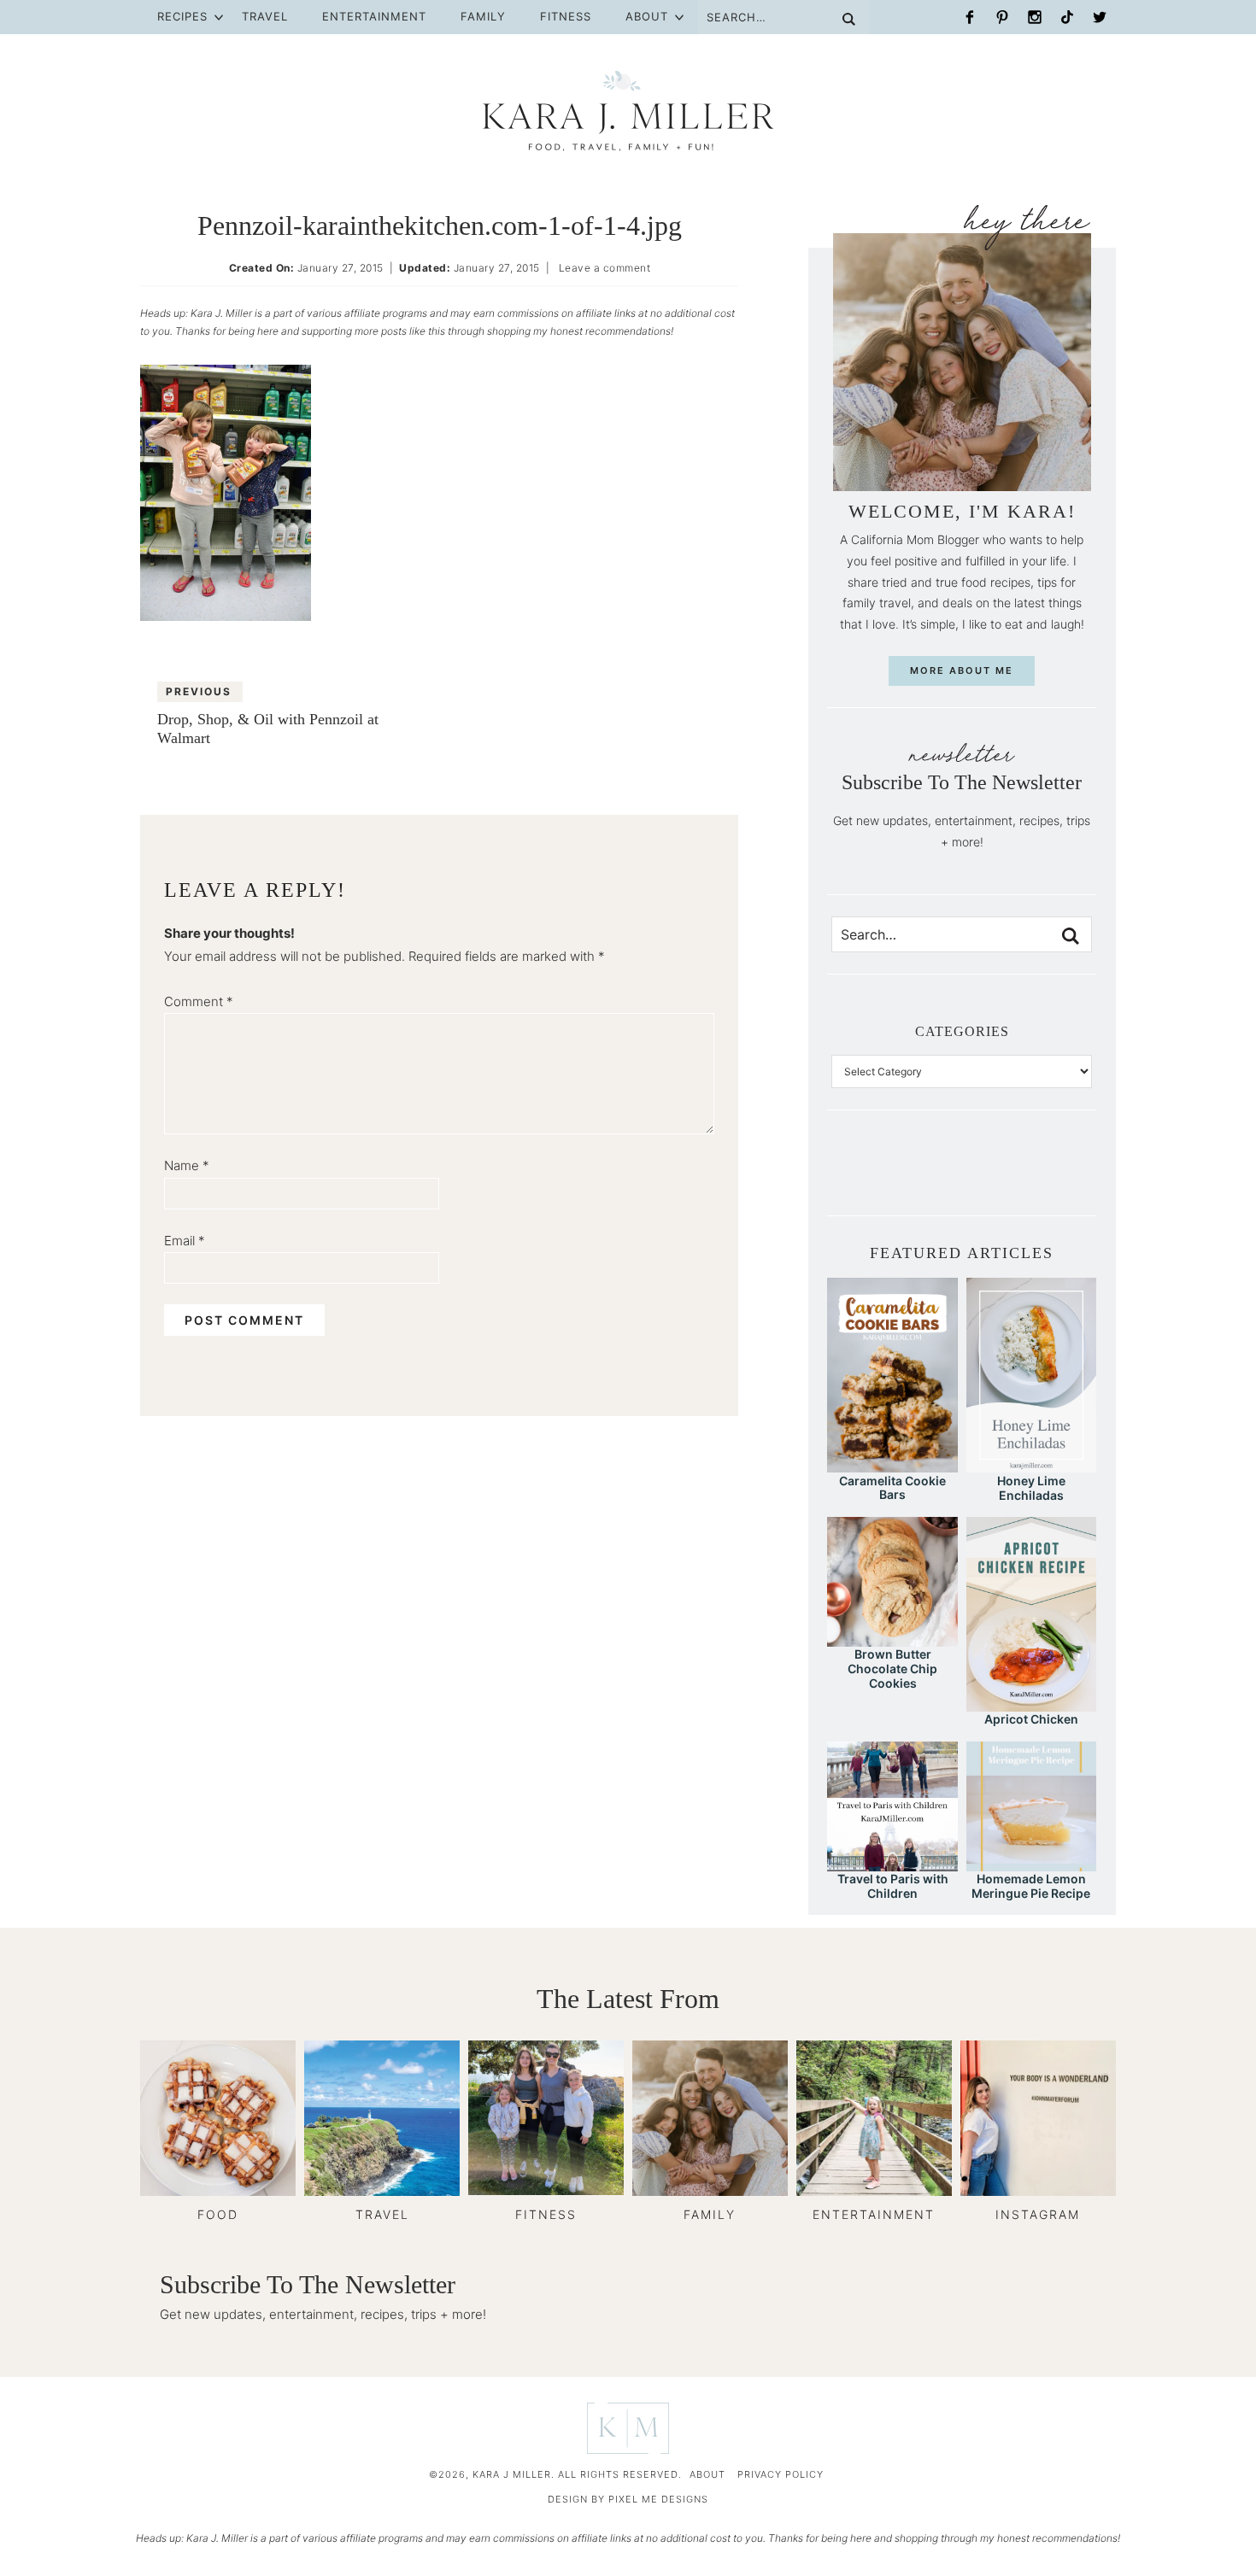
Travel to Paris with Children (893, 1886)
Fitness (566, 16)
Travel (265, 16)
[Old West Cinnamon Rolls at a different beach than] (933, 1176)
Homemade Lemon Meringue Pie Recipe (1031, 1886)
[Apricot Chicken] (1031, 1704)
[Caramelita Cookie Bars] (892, 1464)
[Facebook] (970, 17)
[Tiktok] (1067, 17)
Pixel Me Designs (658, 2499)
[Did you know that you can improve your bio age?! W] (846, 1176)
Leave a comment (605, 268)
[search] (1071, 936)
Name (187, 1165)
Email (185, 1241)
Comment (199, 1001)
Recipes (182, 16)
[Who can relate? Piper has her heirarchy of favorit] (1048, 1176)
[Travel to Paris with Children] (892, 1863)
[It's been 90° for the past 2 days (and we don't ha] (1019, 1176)
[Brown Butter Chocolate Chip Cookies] (892, 1639)
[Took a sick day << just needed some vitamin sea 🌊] (904, 1176)
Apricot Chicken (1031, 1719)
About (647, 16)
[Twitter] (1100, 17)
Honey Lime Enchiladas (1031, 1488)
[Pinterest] (1002, 17)
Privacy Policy (781, 2474)
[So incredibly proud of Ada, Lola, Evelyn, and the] (875, 1176)
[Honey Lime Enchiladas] (1031, 1464)
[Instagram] (1035, 17)
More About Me (962, 670)
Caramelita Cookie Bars (892, 1488)
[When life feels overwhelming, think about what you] (1077, 1176)
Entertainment (374, 16)
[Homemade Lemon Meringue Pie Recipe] (1031, 1863)
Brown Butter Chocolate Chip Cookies (892, 1669)
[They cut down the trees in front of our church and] (962, 1176)
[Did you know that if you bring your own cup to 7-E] (991, 1176)
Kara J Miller (628, 111)
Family (483, 16)
